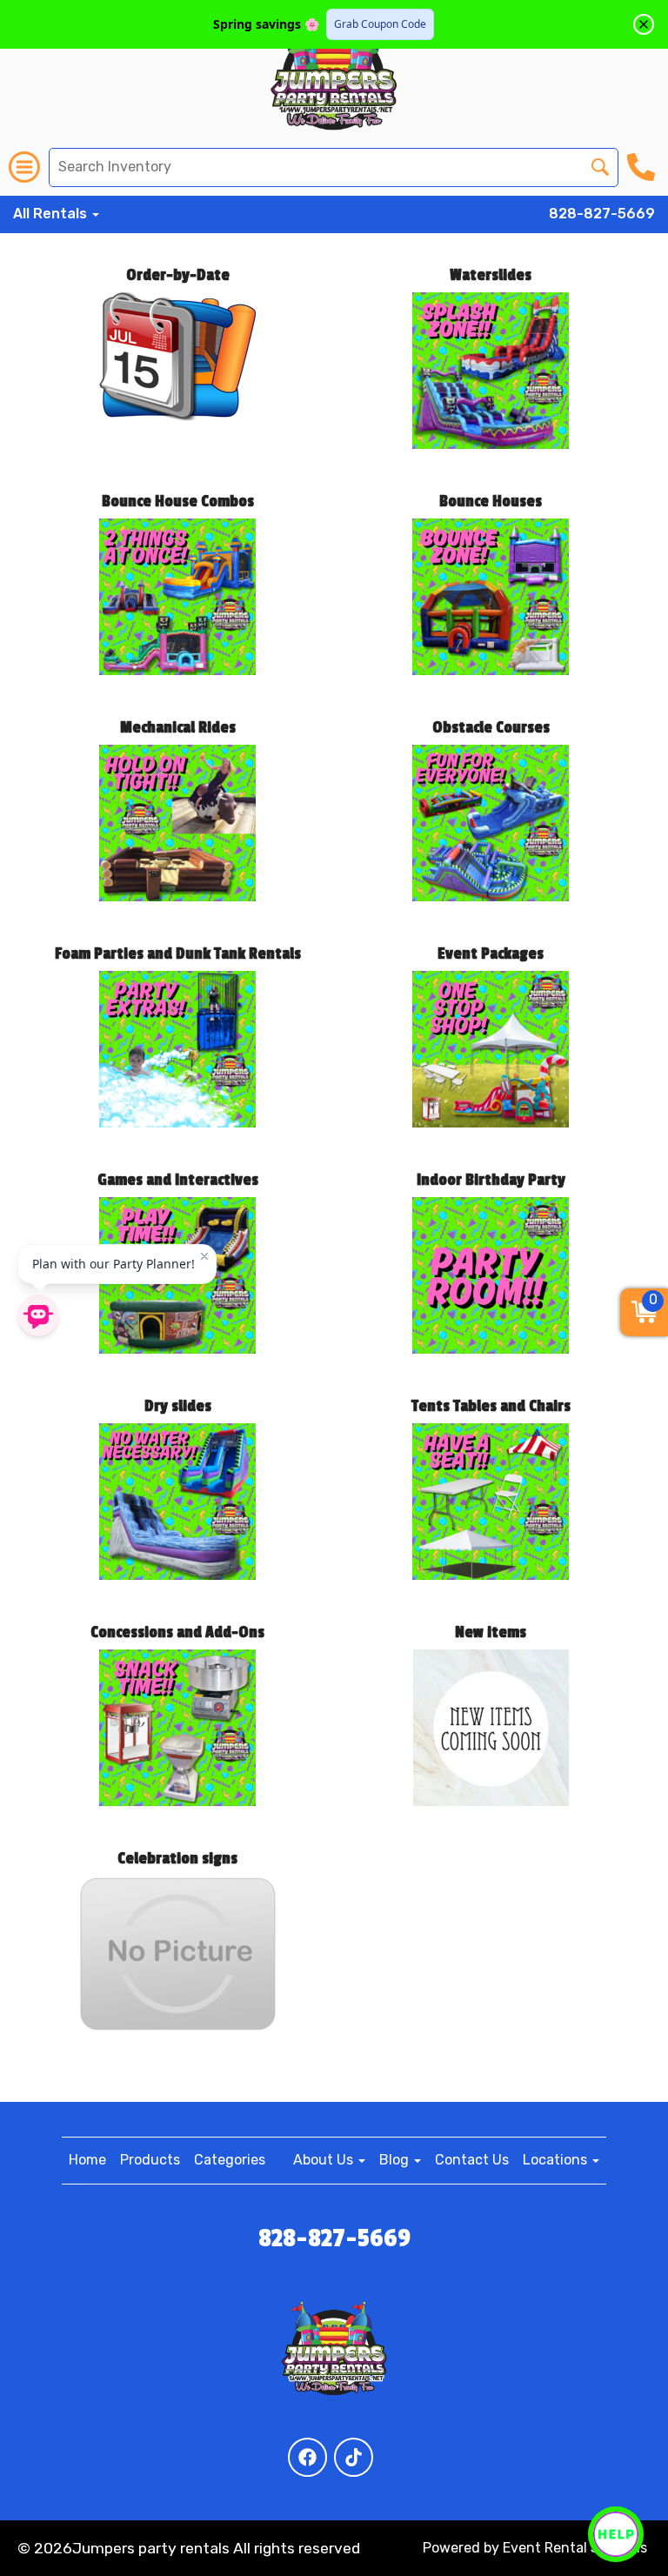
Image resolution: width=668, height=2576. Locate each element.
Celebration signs (177, 1858)
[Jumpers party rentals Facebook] (307, 2457)
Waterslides (491, 275)
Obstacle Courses (491, 727)
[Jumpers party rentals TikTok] (354, 2457)
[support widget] (616, 2534)
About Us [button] (325, 2160)
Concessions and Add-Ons (177, 1632)
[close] (644, 24)
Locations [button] (557, 2160)
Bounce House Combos (178, 501)
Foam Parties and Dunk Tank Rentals (178, 953)
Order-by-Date (178, 275)
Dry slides (178, 1406)
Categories (230, 2160)
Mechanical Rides (178, 727)
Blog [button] (396, 2160)
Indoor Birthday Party (491, 1180)
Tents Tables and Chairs (491, 1406)
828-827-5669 (602, 214)
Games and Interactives (178, 1180)
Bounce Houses (491, 501)
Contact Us (472, 2160)
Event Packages (491, 953)
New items (491, 1632)
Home (87, 2160)
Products (150, 2160)
